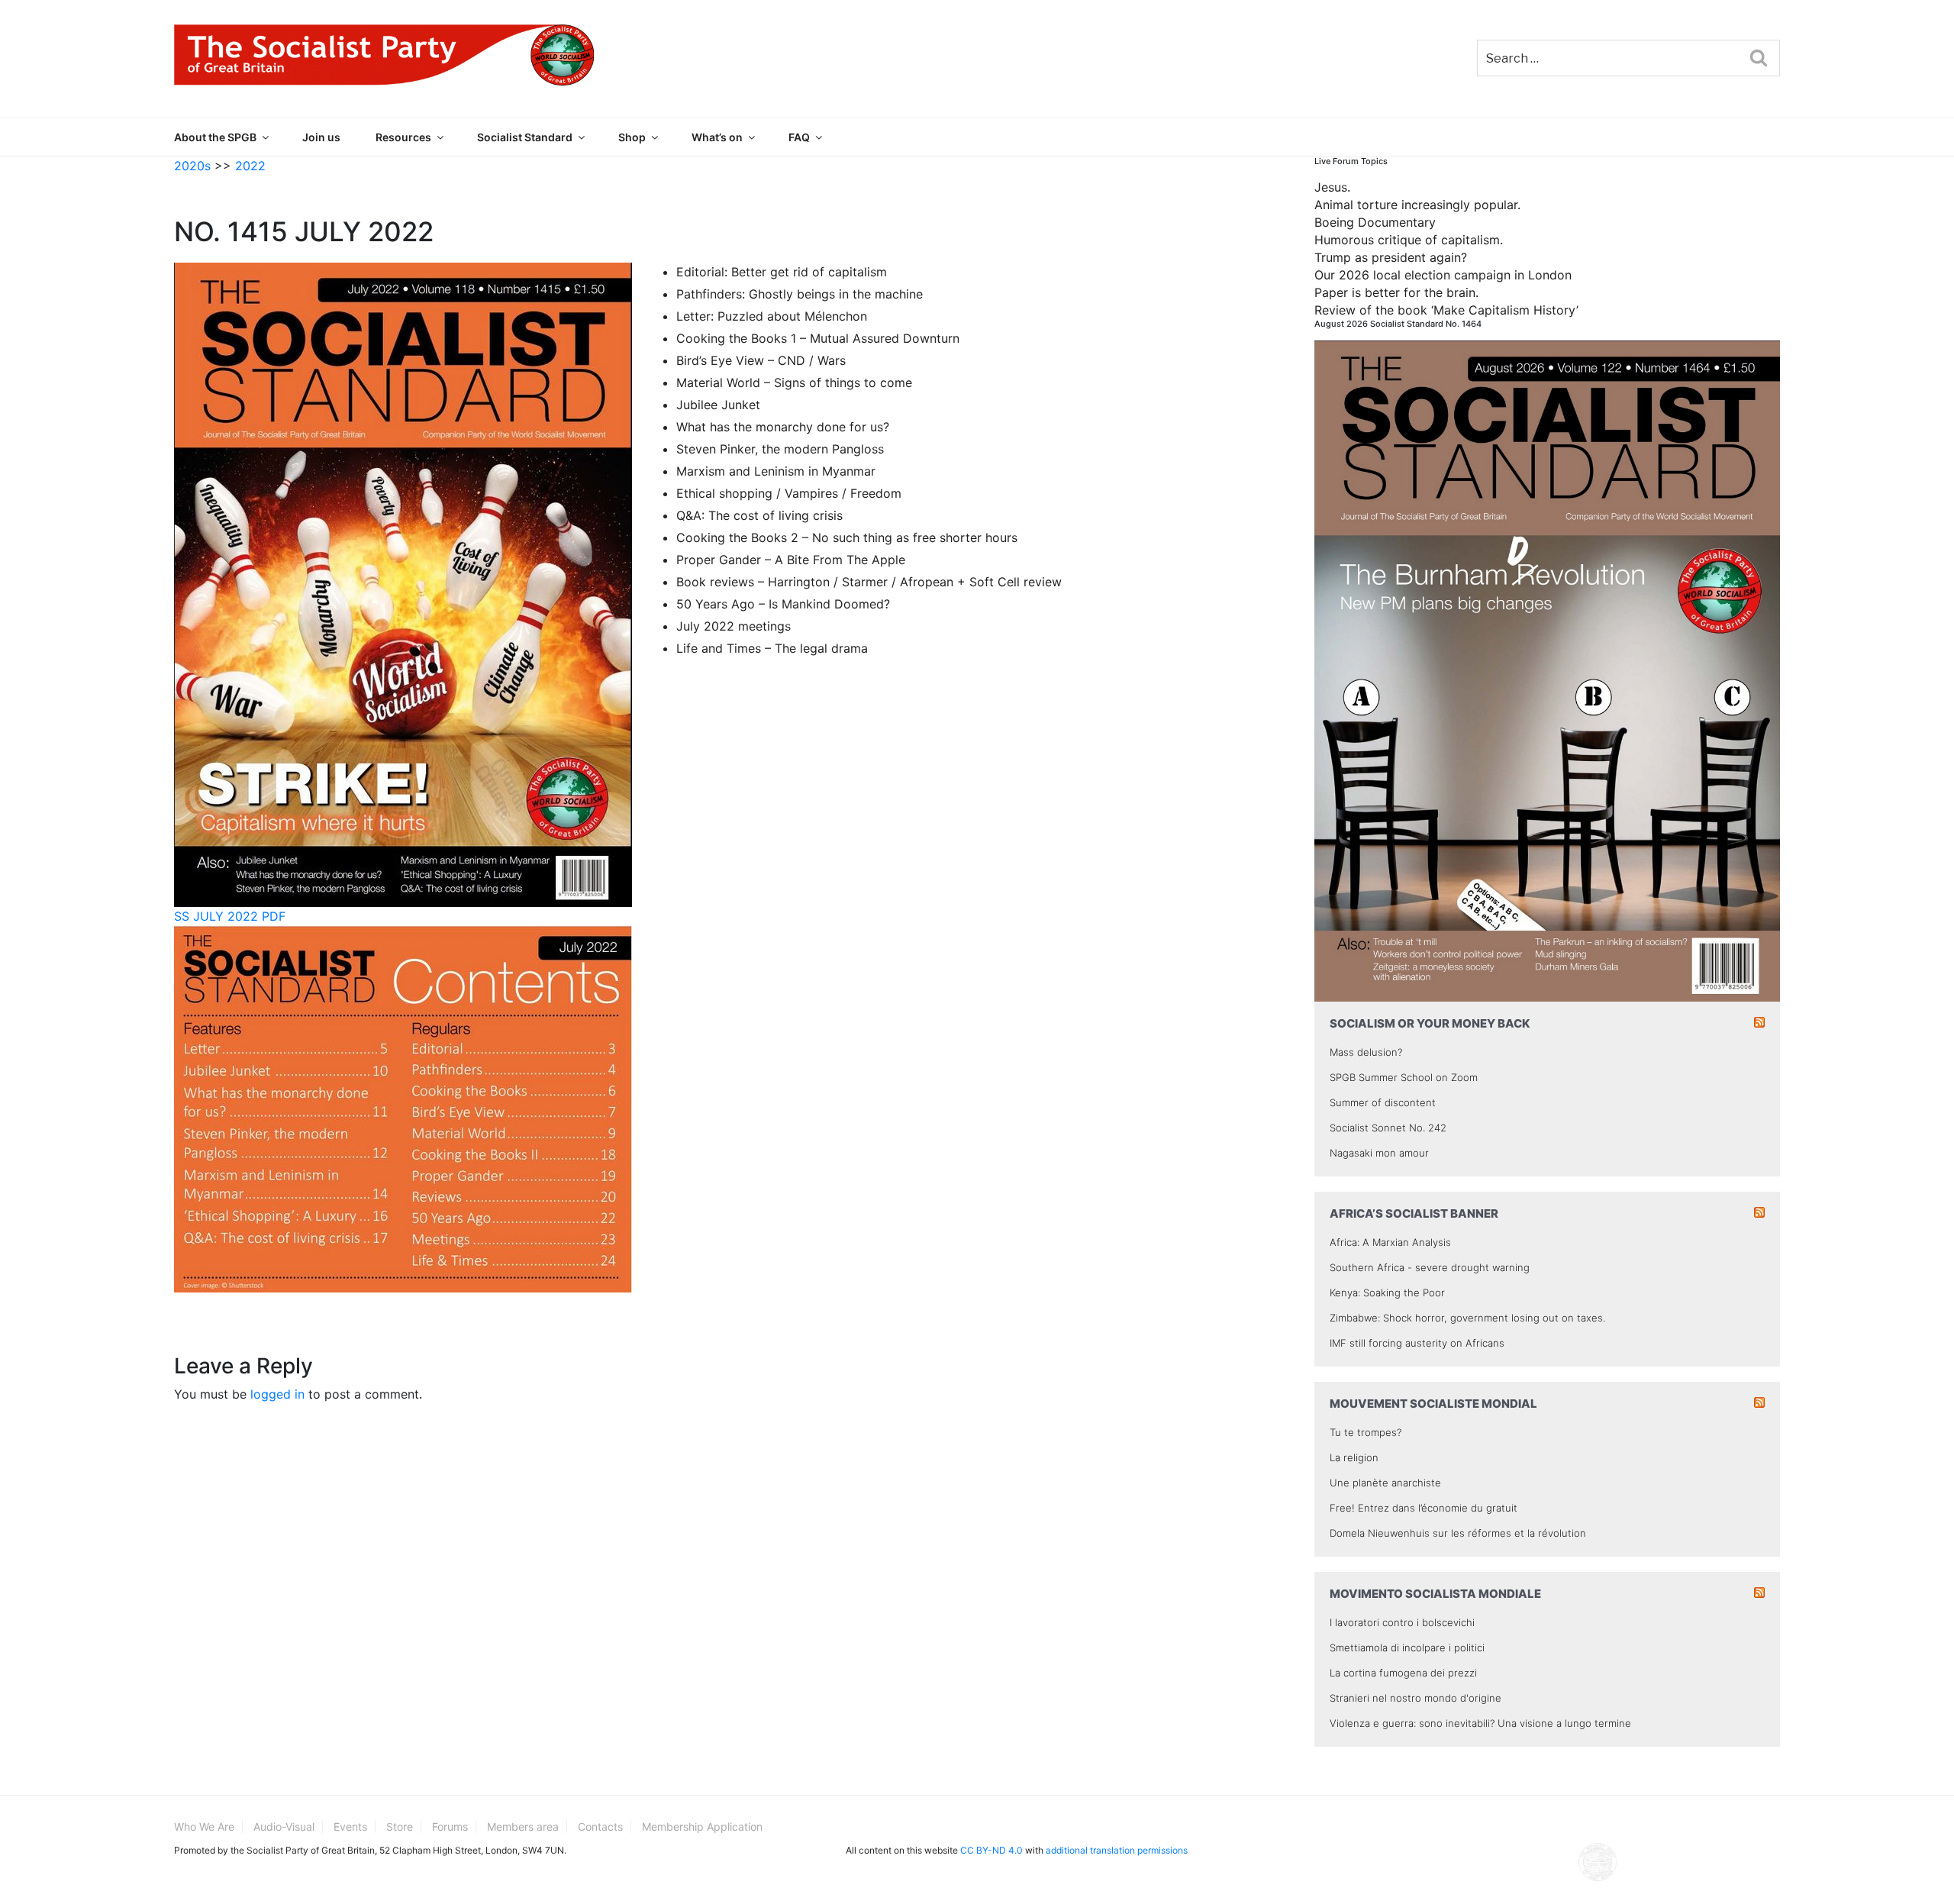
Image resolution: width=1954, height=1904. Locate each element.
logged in (277, 1394)
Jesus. (1332, 187)
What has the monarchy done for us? (783, 427)
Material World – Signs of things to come (794, 382)
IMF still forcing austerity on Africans (1417, 1343)
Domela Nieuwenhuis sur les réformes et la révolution (1458, 1533)
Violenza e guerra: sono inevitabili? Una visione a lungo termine (1480, 1723)
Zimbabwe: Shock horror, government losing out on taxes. (1467, 1318)
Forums (450, 1827)
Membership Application (702, 1827)
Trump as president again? (1391, 257)
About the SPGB (215, 137)
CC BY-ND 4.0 (992, 1850)
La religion (1354, 1457)
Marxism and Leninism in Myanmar (776, 471)
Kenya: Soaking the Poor (1387, 1292)
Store (400, 1827)
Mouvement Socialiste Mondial (1433, 1404)
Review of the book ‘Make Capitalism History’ (1446, 310)
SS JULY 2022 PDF (230, 916)
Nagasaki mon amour (1379, 1153)
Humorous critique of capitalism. (1409, 240)
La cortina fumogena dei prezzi (1403, 1673)
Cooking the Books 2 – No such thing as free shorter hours (847, 537)
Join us (321, 137)
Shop (632, 137)
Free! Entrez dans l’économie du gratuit (1424, 1508)
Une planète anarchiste (1385, 1483)
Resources (403, 137)
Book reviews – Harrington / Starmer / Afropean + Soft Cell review (869, 582)
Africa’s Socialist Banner (1414, 1213)
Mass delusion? (1366, 1052)
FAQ (799, 137)
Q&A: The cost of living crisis (759, 515)
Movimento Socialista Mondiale (1435, 1594)
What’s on (717, 137)
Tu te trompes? (1366, 1432)
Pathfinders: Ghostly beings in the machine (800, 294)
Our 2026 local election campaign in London (1443, 275)
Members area (523, 1827)
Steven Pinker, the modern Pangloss (780, 449)
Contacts (600, 1827)
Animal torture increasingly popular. (1417, 205)
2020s (192, 166)
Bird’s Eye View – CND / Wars (761, 360)
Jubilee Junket (718, 405)
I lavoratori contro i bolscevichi (1402, 1622)
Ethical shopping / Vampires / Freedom (789, 493)
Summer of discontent (1383, 1102)
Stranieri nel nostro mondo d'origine (1416, 1698)
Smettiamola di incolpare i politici (1407, 1647)
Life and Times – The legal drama (772, 648)
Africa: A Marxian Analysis (1390, 1242)
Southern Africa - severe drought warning (1430, 1267)
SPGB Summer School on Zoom (1404, 1077)
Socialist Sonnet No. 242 (1388, 1128)
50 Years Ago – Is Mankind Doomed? (783, 604)
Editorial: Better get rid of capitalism (782, 272)
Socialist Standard (525, 137)
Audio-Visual (284, 1827)
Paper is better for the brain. (1396, 292)
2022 (250, 166)
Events (350, 1827)
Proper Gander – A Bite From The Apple (791, 560)
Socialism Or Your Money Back (1430, 1023)
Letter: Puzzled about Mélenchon (772, 316)
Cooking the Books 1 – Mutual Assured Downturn (818, 338)
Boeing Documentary (1375, 222)
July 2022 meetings (734, 626)
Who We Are (204, 1827)
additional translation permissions (1117, 1850)
